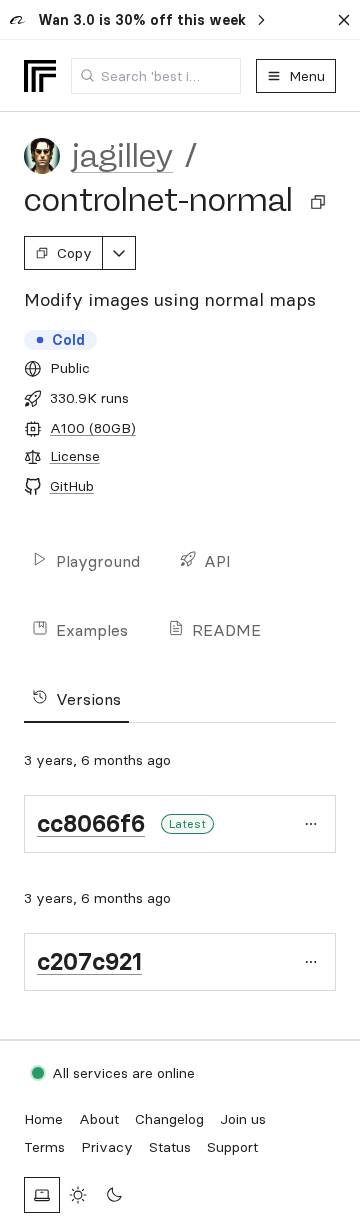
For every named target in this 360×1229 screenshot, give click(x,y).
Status (170, 1147)
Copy (74, 253)
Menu (307, 76)
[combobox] (156, 76)
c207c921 (89, 961)
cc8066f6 (91, 823)
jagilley (122, 156)
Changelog (169, 1119)
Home (43, 1119)
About (99, 1119)
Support (232, 1147)
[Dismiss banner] (344, 20)
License (75, 456)
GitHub (72, 486)
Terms (44, 1147)
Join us (243, 1119)
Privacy (107, 1147)
